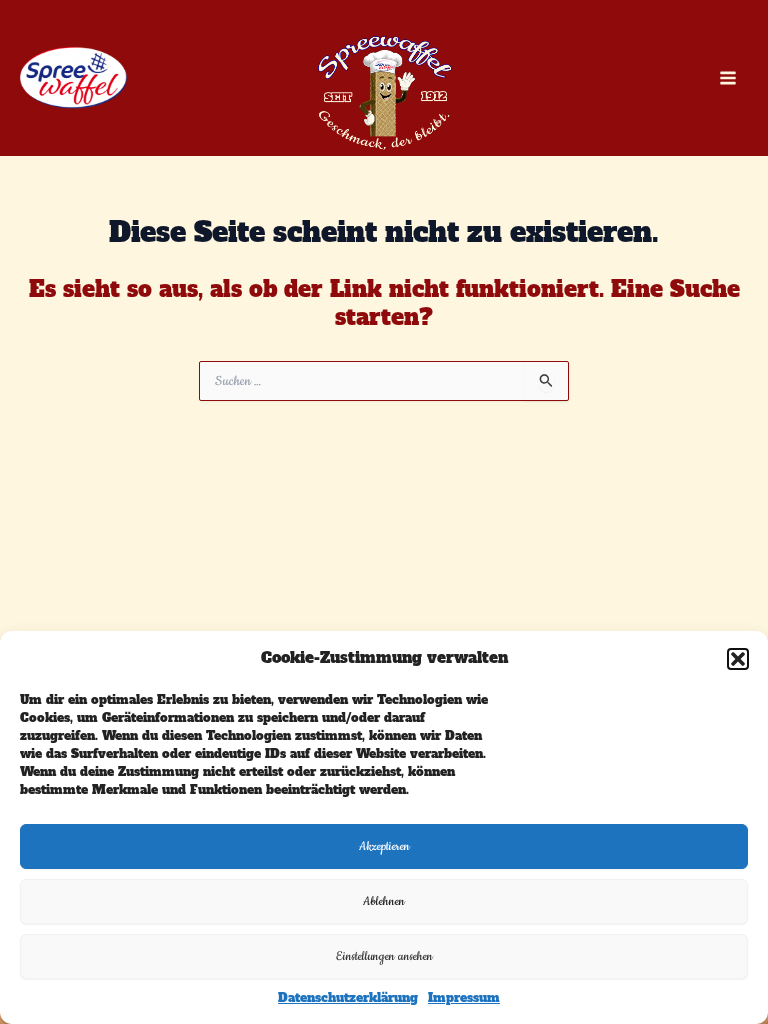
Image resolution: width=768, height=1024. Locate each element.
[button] (738, 659)
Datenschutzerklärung (348, 998)
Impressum (464, 998)
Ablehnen (384, 901)
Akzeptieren (384, 846)
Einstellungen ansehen (384, 956)
